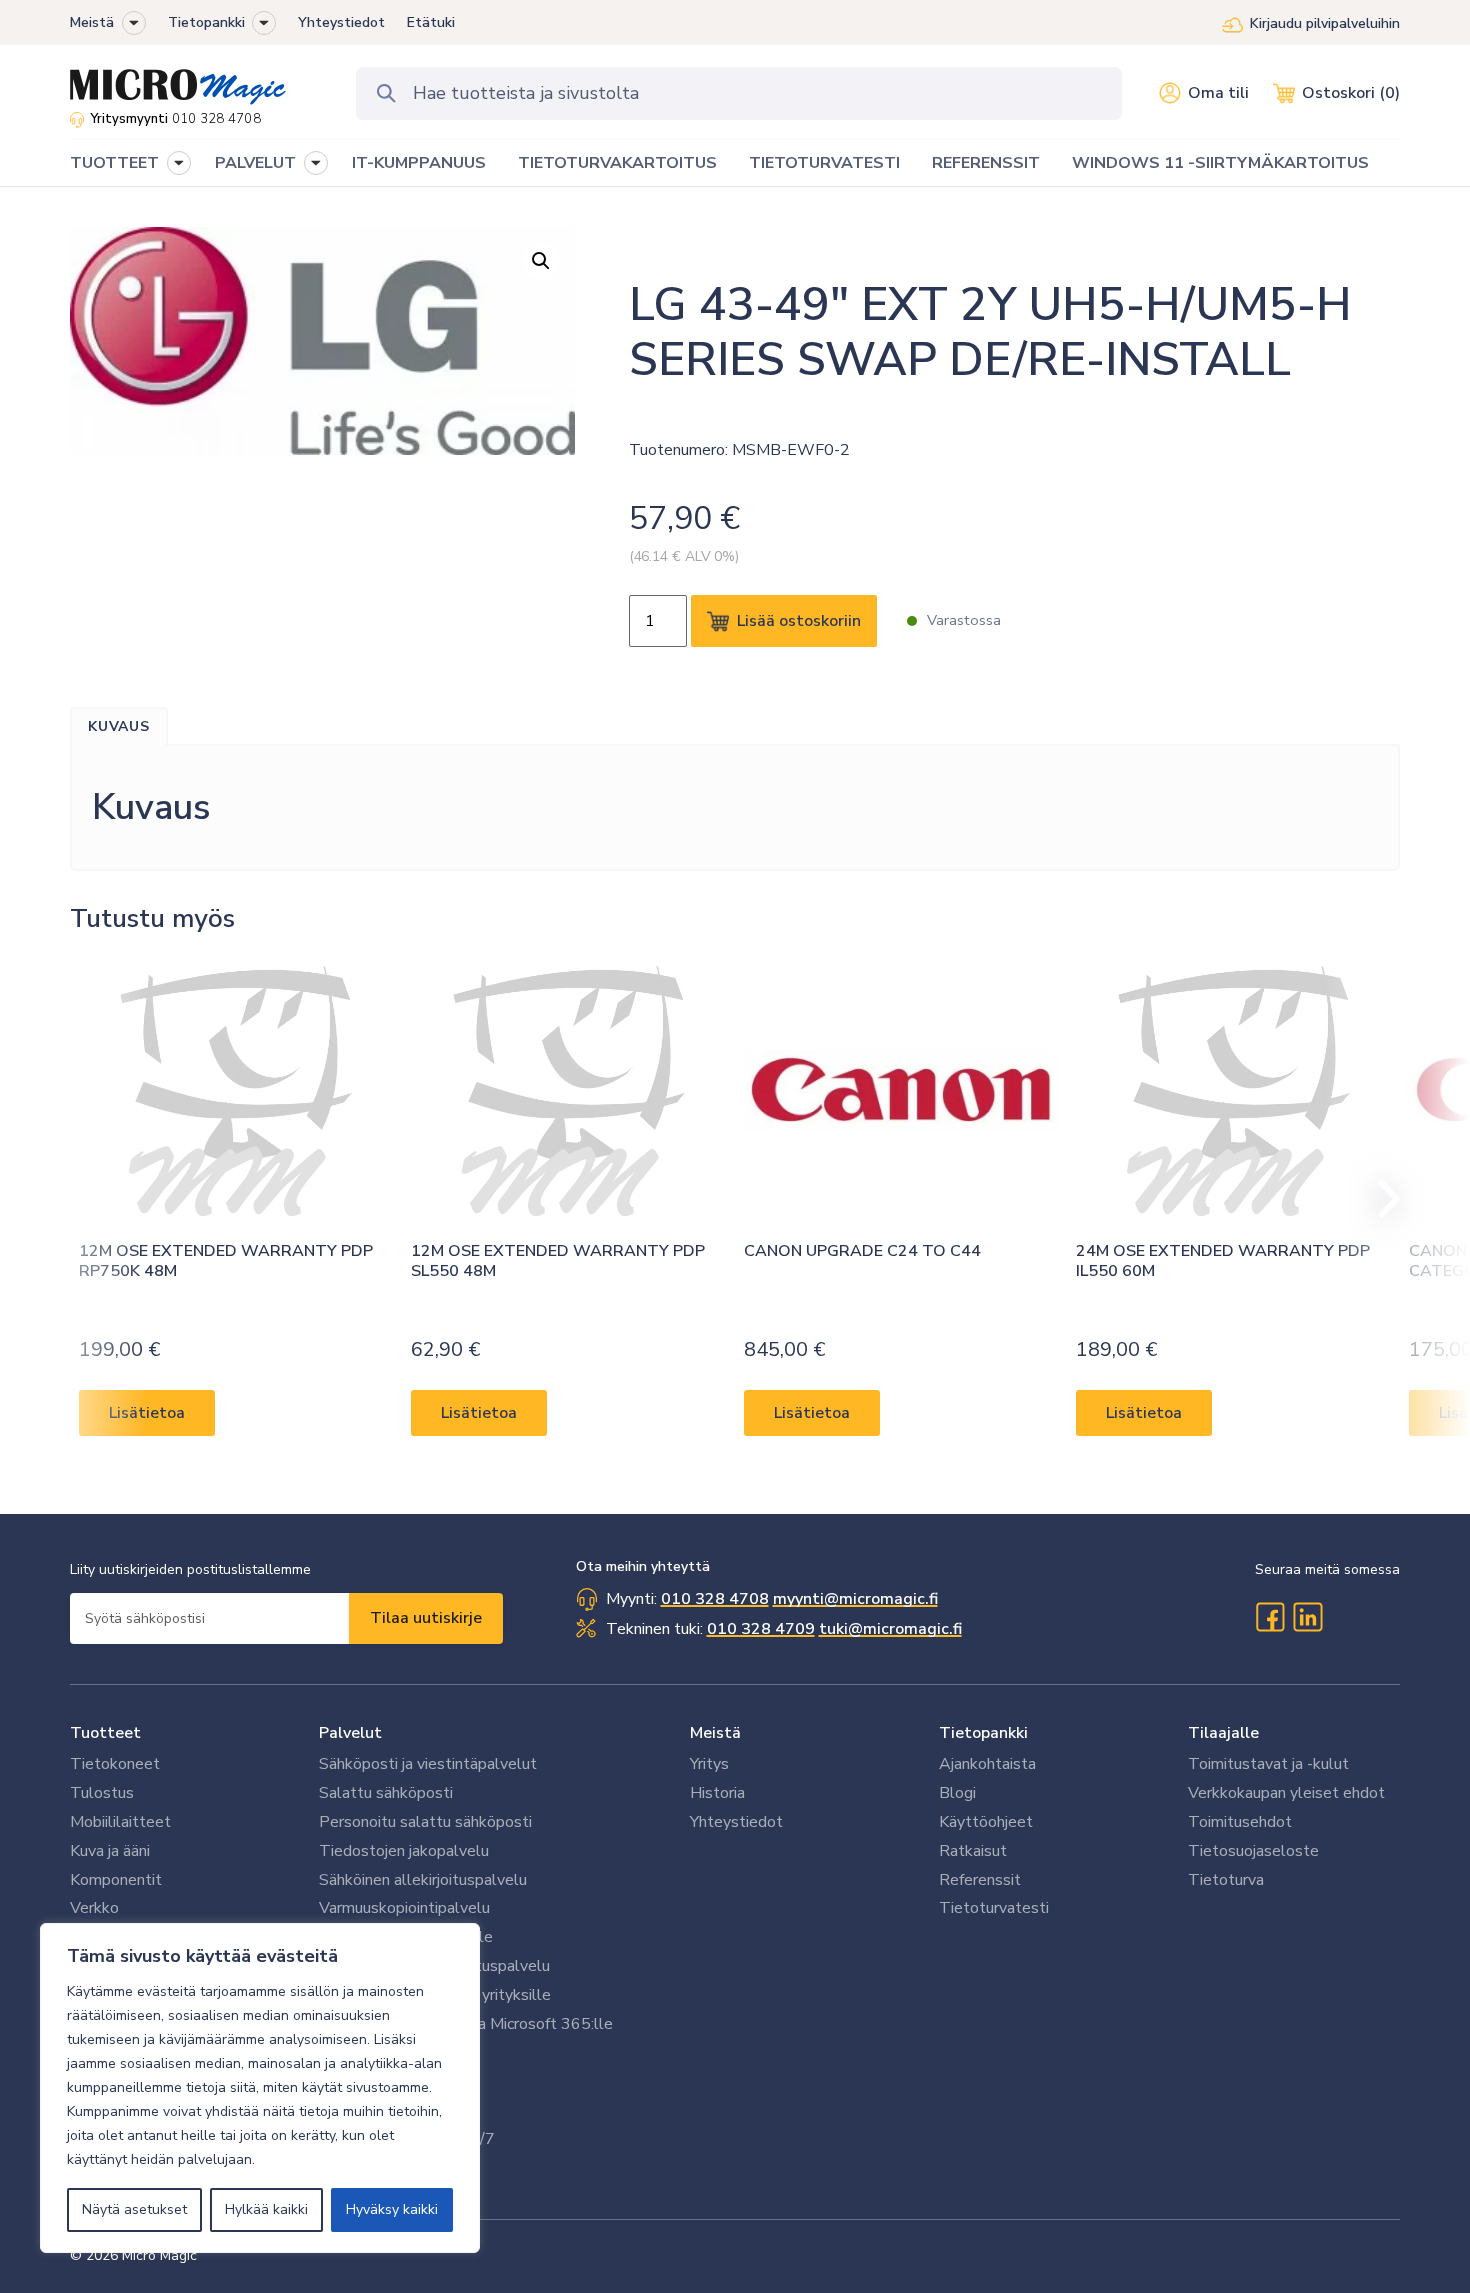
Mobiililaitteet (120, 1822)
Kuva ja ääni (110, 1851)
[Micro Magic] (178, 80)
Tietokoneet (115, 1764)
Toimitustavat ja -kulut (1268, 1764)
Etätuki (431, 22)
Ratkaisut (973, 1851)
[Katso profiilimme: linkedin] (1308, 1617)
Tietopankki (206, 22)
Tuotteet (105, 1733)
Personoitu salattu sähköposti (425, 1822)
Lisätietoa (147, 1413)
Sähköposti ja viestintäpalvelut (428, 1764)
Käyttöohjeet (986, 1822)
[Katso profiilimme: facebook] (1270, 1617)
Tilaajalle (1223, 1733)
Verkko (94, 1908)
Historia (717, 1793)
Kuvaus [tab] (119, 726)
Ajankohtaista (987, 1764)
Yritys (709, 1764)
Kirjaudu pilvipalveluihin (1325, 23)
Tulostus (102, 1793)
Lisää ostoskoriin (799, 621)
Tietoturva (1226, 1880)
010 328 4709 (761, 1629)
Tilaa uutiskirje (426, 1618)
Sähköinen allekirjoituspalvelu (423, 1880)
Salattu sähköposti (386, 1793)
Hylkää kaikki (266, 2209)
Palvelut (350, 1733)
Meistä (92, 22)
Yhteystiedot (341, 22)
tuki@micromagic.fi (890, 1629)
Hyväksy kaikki (392, 2209)
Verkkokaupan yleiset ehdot (1286, 1793)
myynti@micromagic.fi (855, 1599)
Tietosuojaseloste (1253, 1851)
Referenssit (980, 1880)
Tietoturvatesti (994, 1908)
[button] (134, 23)
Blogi (957, 1793)
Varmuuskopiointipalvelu (404, 1908)
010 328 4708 (216, 119)
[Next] (1380, 1199)
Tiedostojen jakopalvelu (404, 1851)
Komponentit (116, 1880)
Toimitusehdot (1240, 1822)
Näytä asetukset (134, 2209)
